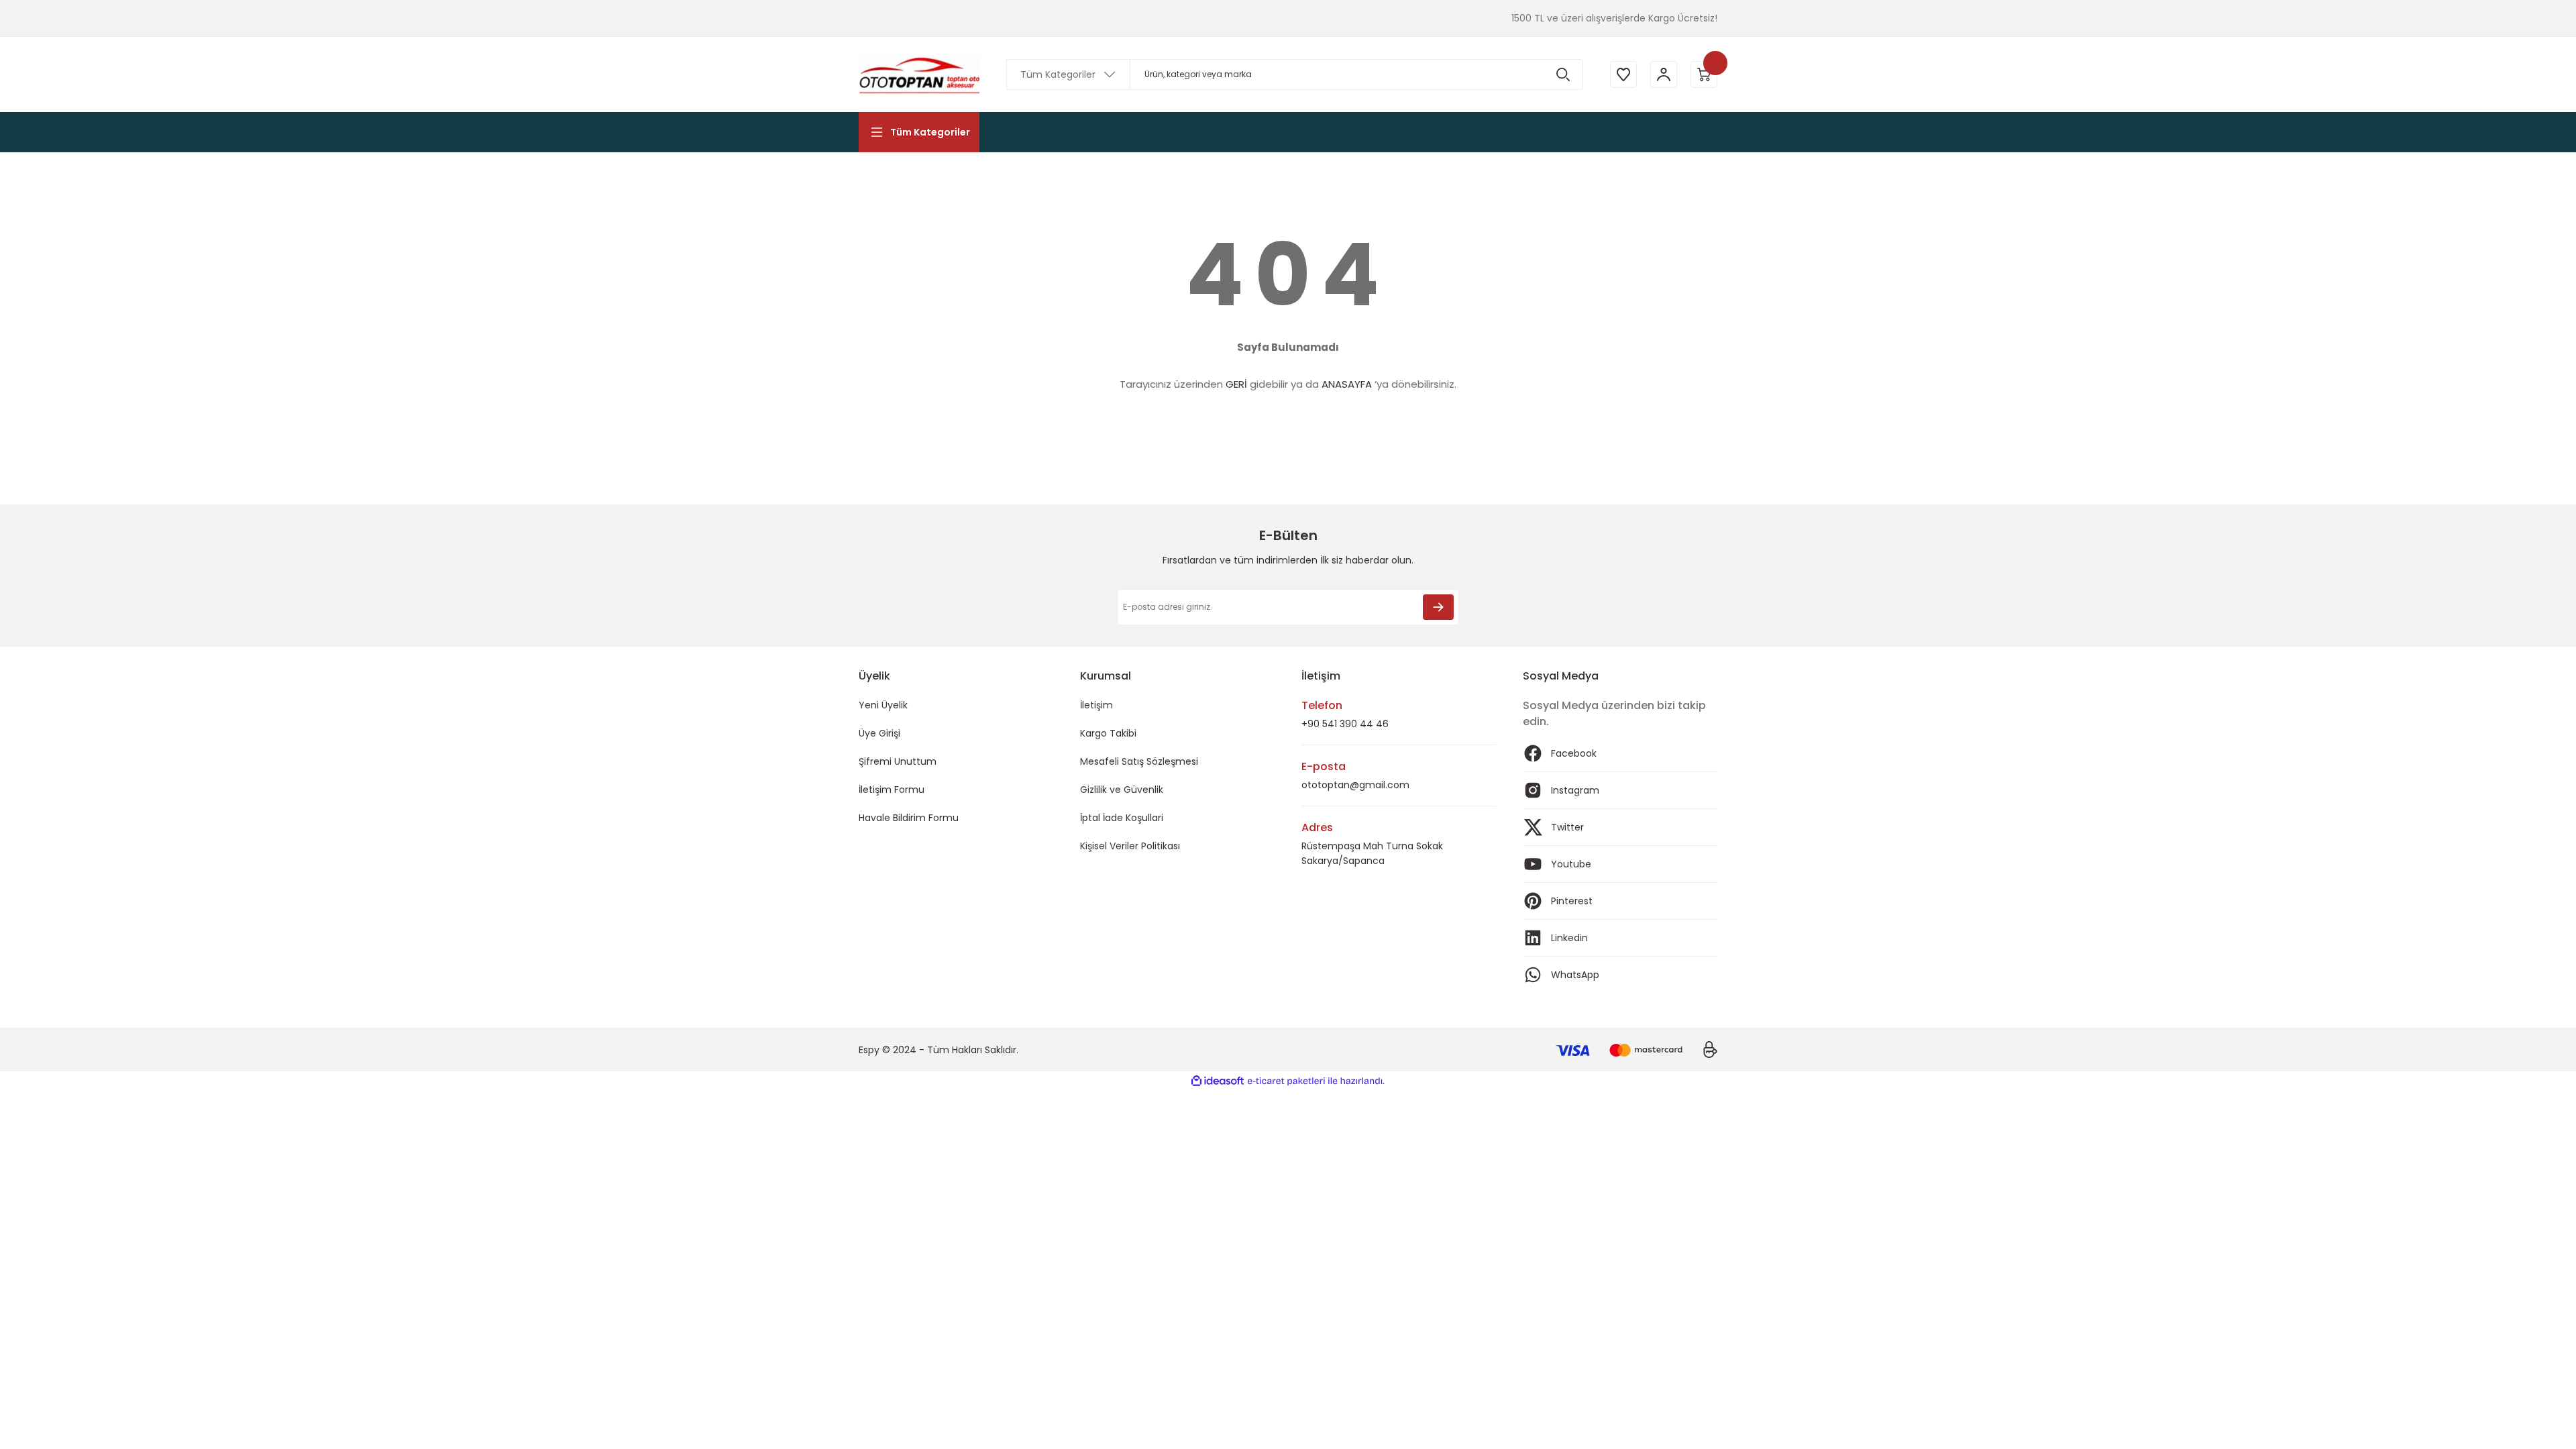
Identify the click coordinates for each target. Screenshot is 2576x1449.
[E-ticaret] (1286, 1081)
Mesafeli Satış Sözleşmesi (1139, 761)
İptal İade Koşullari (1122, 818)
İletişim (1096, 705)
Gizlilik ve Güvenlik (1122, 790)
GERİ (1236, 384)
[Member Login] (1664, 74)
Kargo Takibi (1108, 733)
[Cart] (1704, 74)
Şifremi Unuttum (898, 761)
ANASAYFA (1347, 384)
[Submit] (1438, 607)
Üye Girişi (879, 733)
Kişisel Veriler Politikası (1130, 846)
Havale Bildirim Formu (909, 818)
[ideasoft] (1218, 1081)
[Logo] (919, 74)
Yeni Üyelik (883, 705)
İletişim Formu (892, 790)
